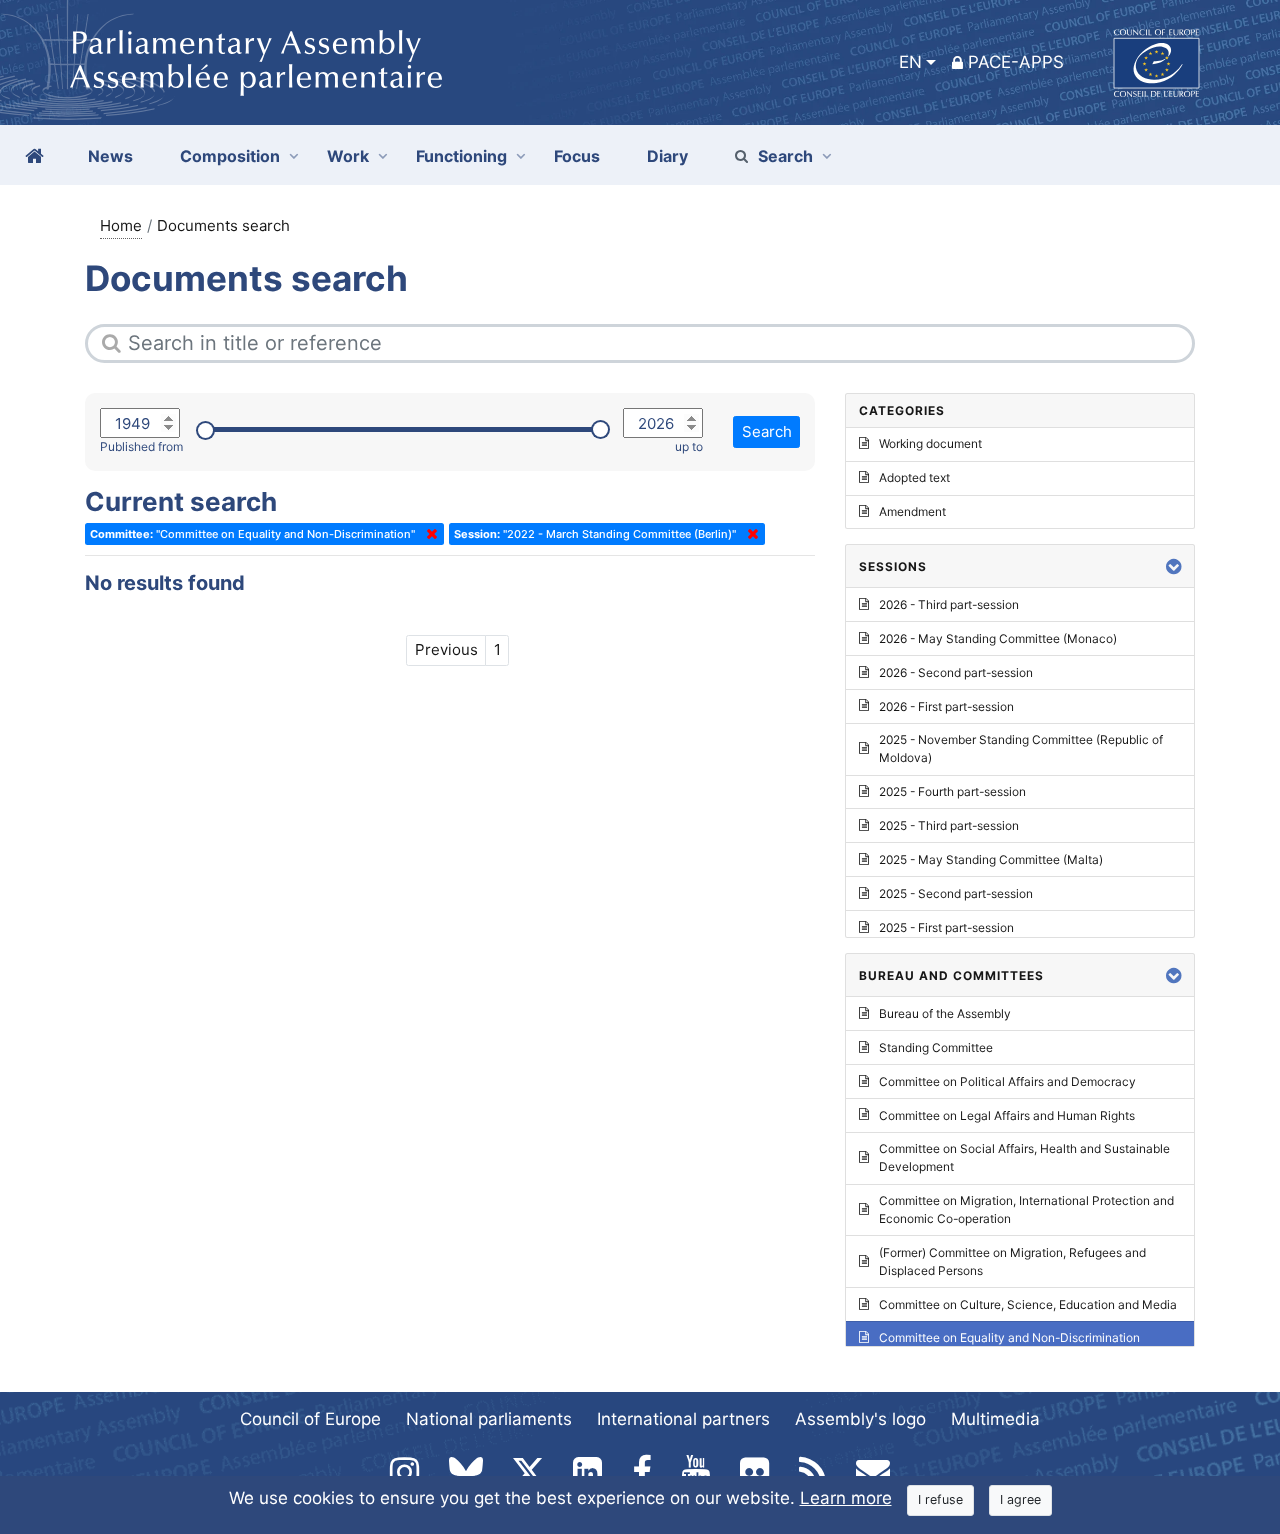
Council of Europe (310, 1419)
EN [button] (910, 62)
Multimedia (995, 1419)
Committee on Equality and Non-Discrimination (1009, 1337)
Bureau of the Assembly (945, 1013)
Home (121, 225)
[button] (1174, 566)
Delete (428, 534)
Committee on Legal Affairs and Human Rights (1007, 1115)
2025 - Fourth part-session (952, 791)
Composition (230, 156)
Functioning (461, 156)
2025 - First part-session (946, 927)
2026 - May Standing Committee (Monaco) (998, 638)
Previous (446, 649)
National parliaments (489, 1419)
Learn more (846, 1498)
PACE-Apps (1016, 62)
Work (348, 156)
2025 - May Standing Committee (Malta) (991, 859)
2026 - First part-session (946, 706)
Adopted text (914, 477)
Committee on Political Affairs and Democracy (1007, 1081)
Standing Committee (936, 1047)
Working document (930, 443)
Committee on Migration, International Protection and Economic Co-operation (1026, 1209)
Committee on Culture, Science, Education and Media (1028, 1304)
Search (785, 156)
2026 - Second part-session (956, 672)
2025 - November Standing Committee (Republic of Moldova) (1021, 748)
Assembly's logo (860, 1419)
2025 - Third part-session (949, 825)
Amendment (912, 511)
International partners (683, 1419)
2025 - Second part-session (956, 893)
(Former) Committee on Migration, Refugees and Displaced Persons (1012, 1261)
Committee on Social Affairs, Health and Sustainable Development (1024, 1157)
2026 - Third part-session (949, 604)
